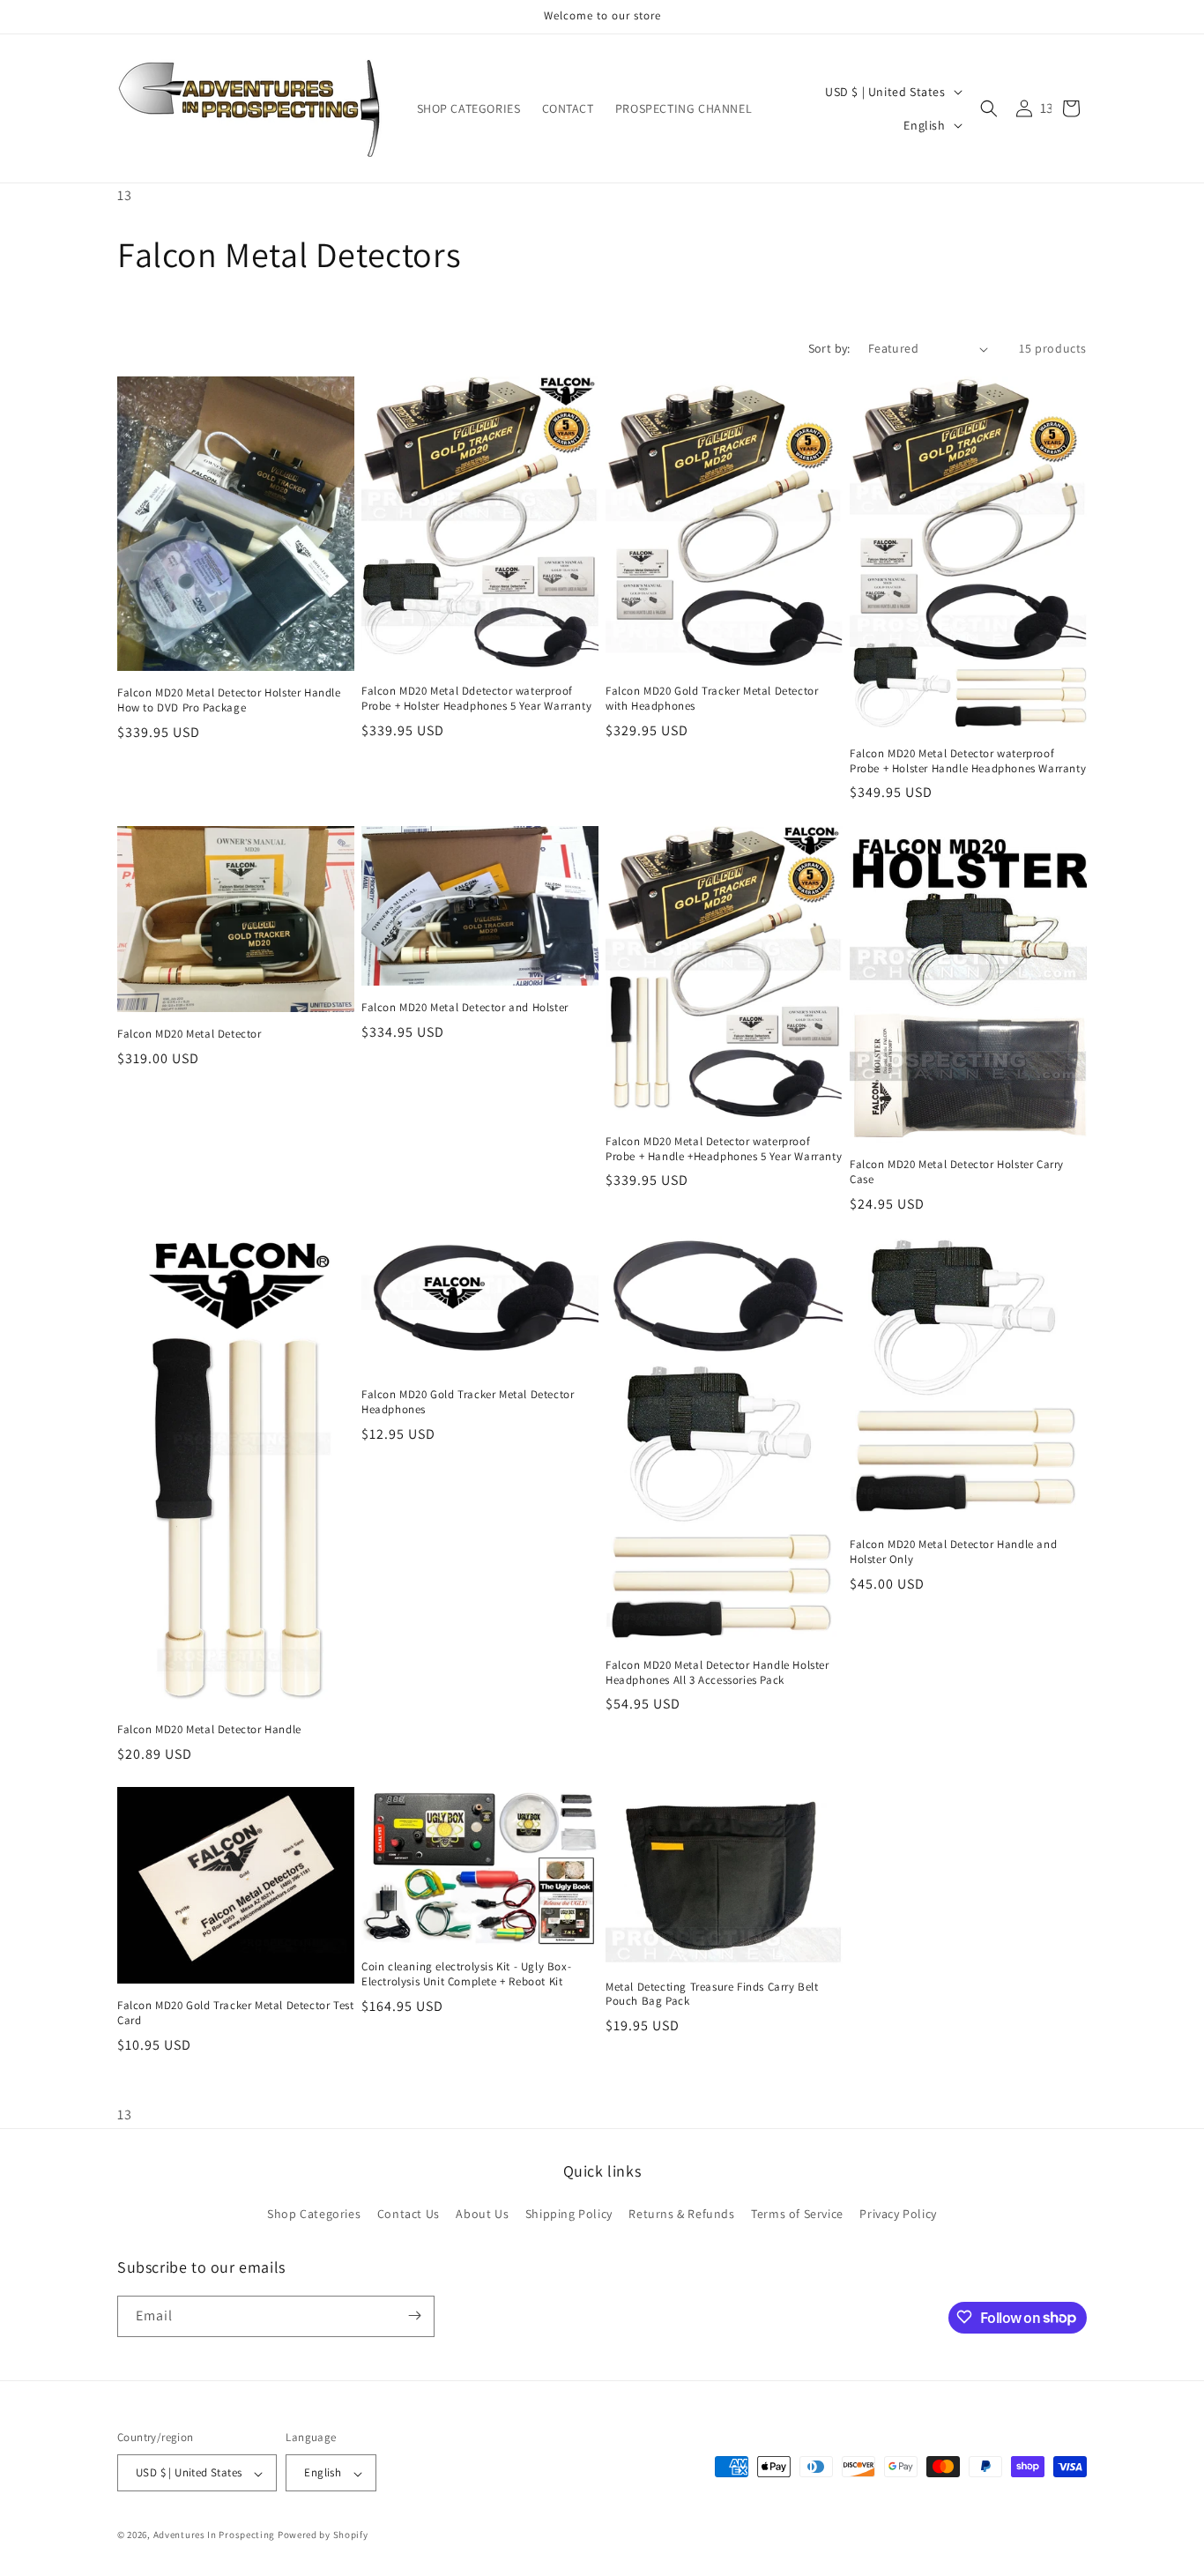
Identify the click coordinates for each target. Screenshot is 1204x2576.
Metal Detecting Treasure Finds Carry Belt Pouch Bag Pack (712, 1995)
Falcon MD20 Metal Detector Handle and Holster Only (953, 1552)
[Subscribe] (414, 2315)
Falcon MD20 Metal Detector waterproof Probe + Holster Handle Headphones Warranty (968, 761)
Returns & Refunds (681, 2215)
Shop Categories (314, 2215)
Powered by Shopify (323, 2535)
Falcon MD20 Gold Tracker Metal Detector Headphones (468, 1402)
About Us (482, 2215)
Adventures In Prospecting (215, 2535)
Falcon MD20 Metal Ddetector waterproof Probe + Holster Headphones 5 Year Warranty (476, 700)
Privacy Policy (898, 2215)
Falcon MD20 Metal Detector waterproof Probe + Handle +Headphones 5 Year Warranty (724, 1148)
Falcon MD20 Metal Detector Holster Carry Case (957, 1171)
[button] (989, 108)
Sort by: (829, 348)
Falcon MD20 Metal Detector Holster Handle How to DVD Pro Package (229, 700)
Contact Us (409, 2215)
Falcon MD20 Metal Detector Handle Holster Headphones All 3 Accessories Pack (717, 1673)
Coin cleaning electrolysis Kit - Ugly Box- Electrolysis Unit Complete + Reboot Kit (466, 1975)
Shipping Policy (569, 2215)
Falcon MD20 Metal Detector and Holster (465, 1007)
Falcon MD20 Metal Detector (190, 1034)
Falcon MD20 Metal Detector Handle (209, 1730)
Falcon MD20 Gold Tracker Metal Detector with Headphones (712, 699)
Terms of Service (797, 2215)
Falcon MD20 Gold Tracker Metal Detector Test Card (235, 2014)
